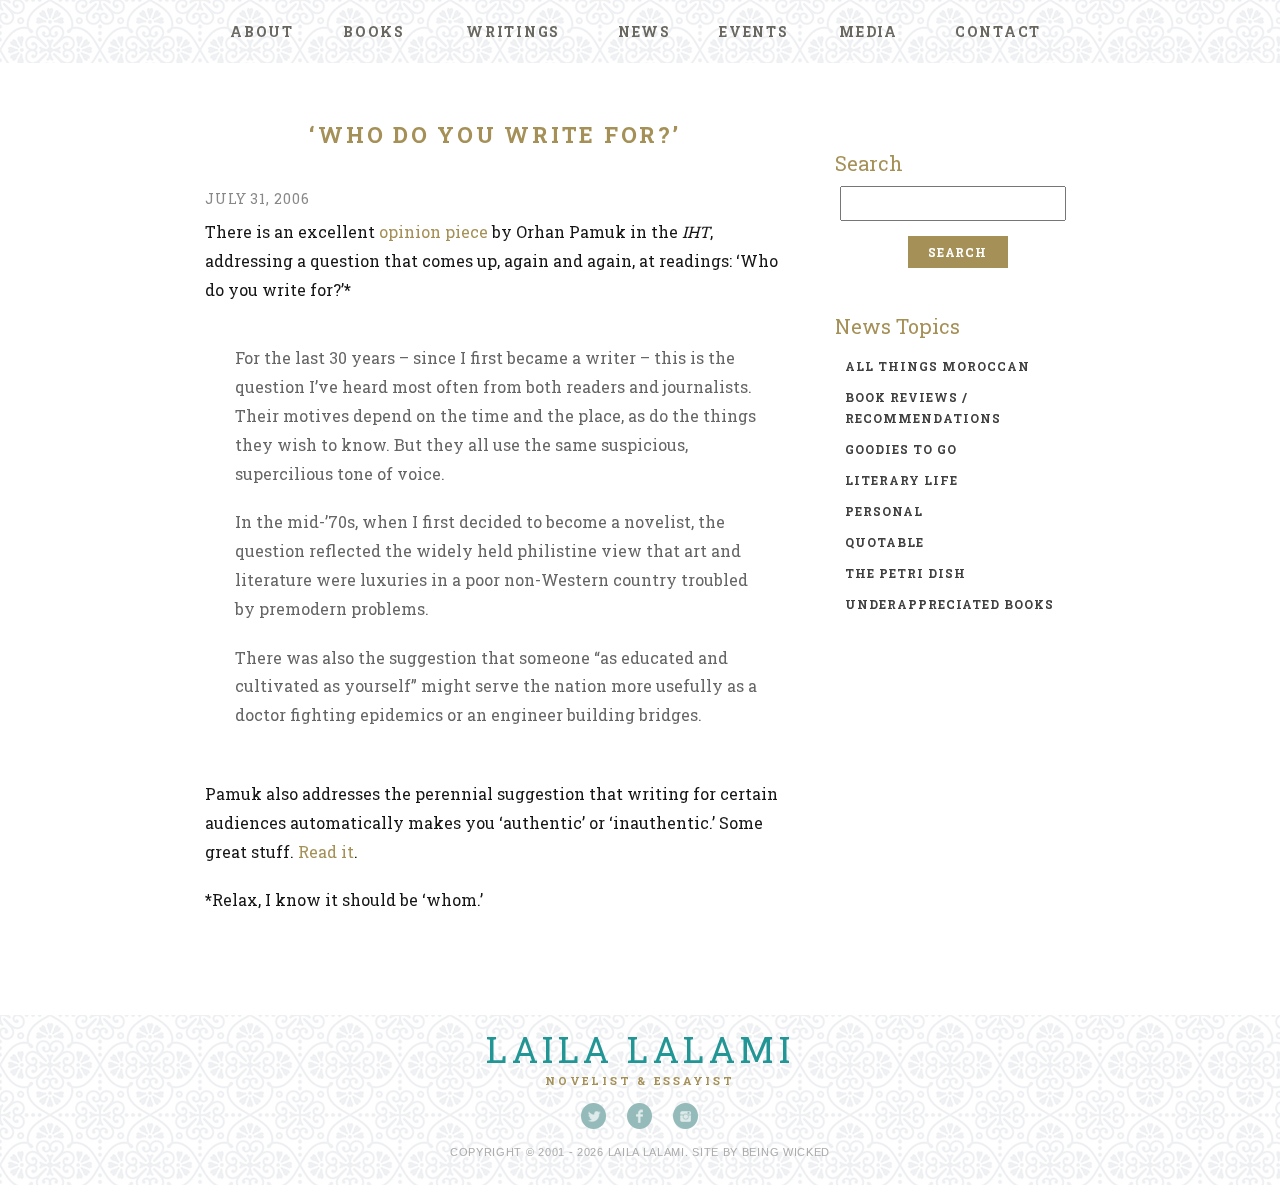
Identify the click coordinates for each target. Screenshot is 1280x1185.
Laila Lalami (640, 1049)
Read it (326, 851)
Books (374, 31)
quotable (884, 542)
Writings (513, 31)
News (644, 31)
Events (754, 31)
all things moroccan (937, 366)
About (262, 31)
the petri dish (905, 573)
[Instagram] (686, 1116)
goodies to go (901, 449)
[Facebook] (640, 1116)
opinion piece (433, 231)
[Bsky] (594, 1116)
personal (884, 511)
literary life (901, 480)
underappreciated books (949, 604)
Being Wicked (786, 1152)
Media (868, 31)
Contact (998, 31)
